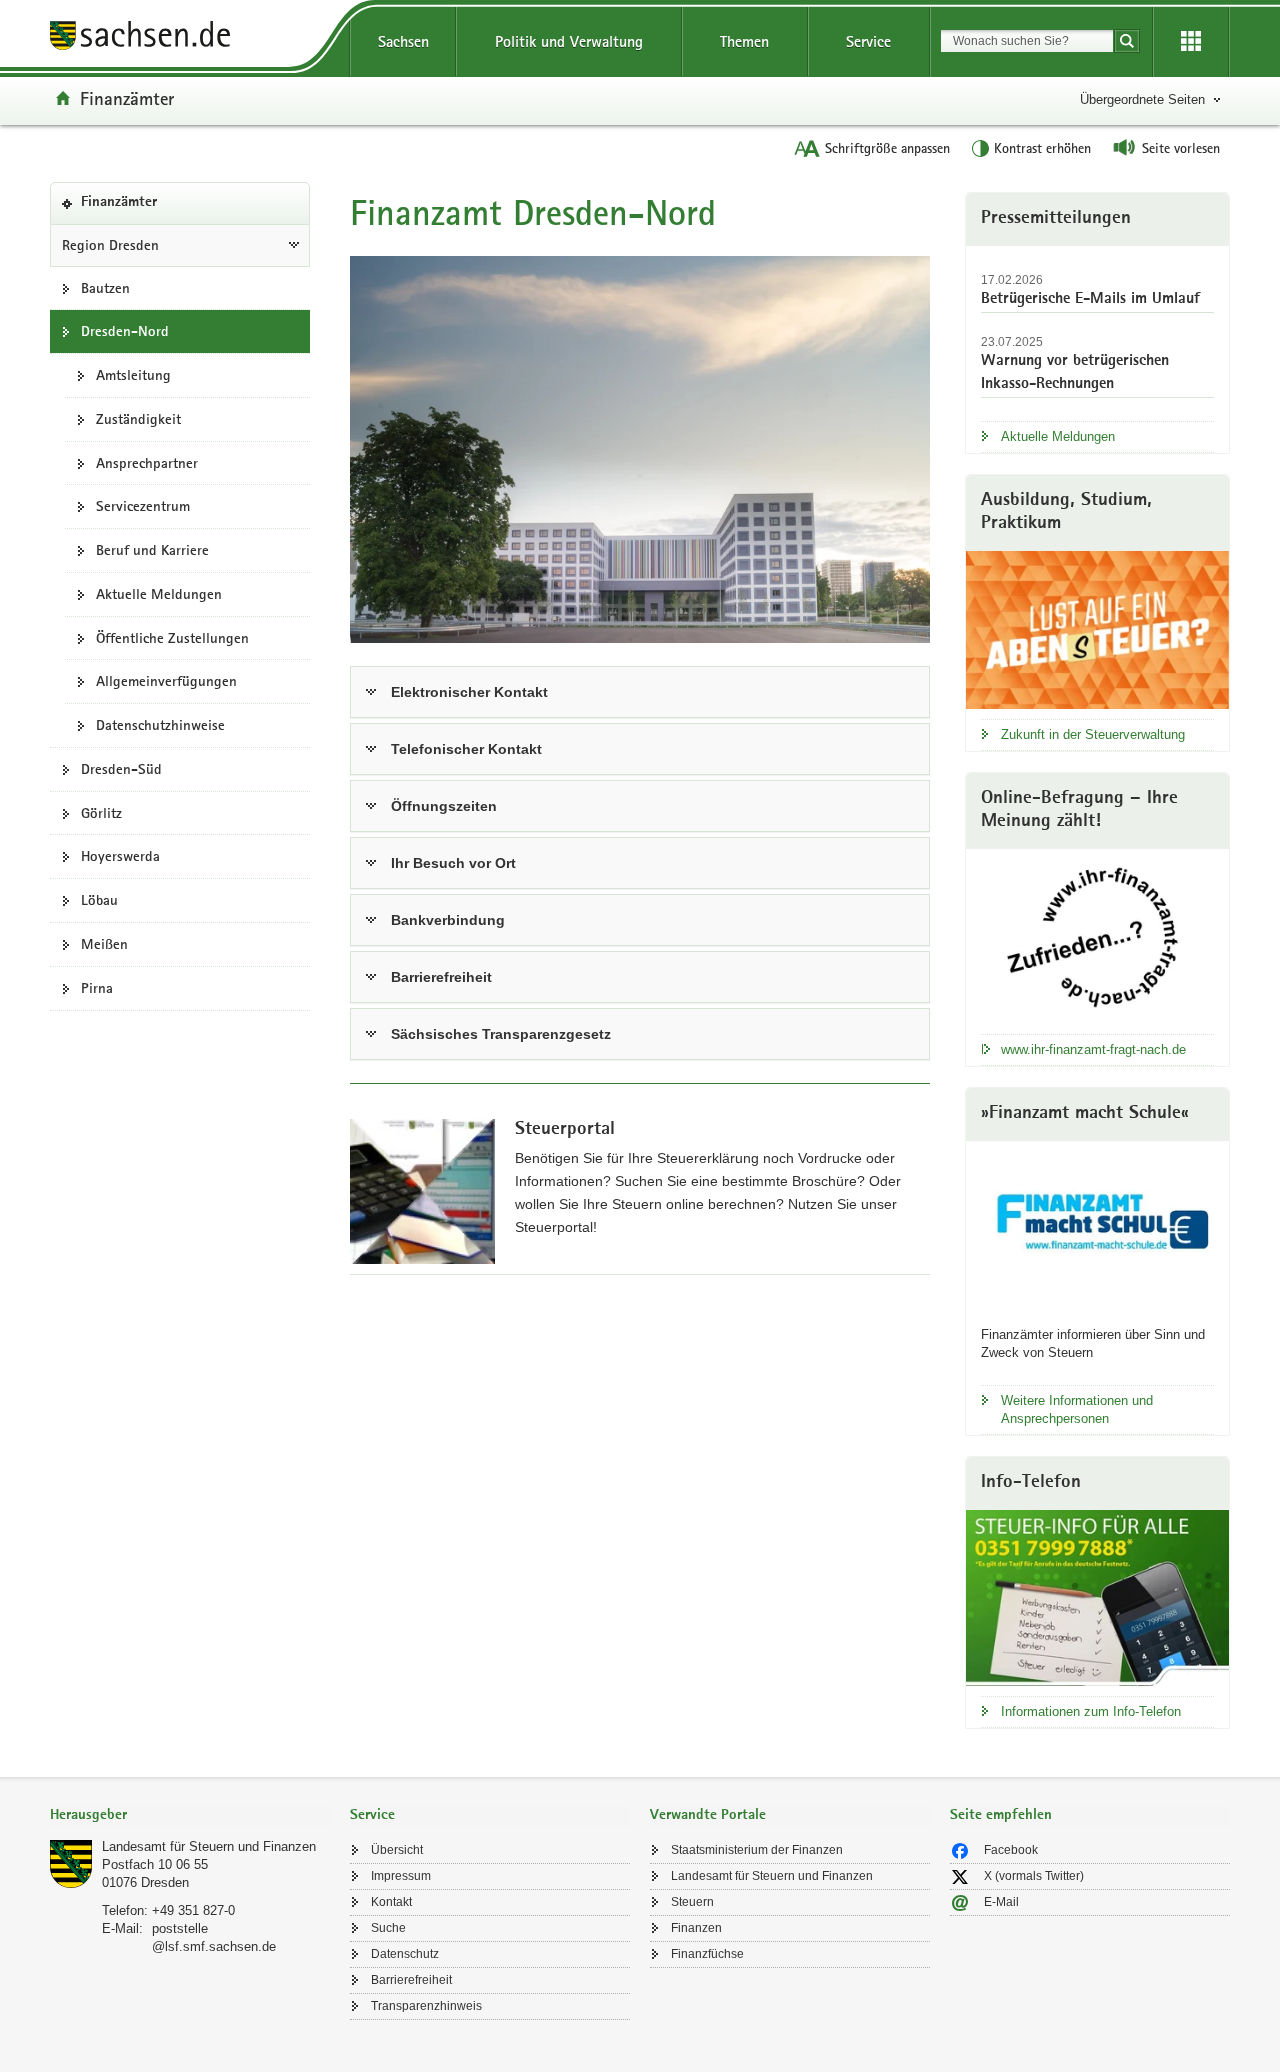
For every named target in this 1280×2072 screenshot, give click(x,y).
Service (868, 41)
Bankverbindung (448, 920)
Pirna (97, 988)
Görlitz (101, 813)
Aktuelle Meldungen (159, 594)
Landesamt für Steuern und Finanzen (209, 1846)
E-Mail (1001, 1902)
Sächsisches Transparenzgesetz (501, 1034)
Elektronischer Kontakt (469, 692)
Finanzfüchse (707, 1954)
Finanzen (696, 1928)
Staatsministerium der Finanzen (757, 1850)
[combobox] (1027, 41)
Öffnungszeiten (444, 806)
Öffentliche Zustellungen (172, 638)
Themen (744, 41)
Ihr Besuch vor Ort (453, 863)
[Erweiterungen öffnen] (1191, 42)
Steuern (692, 1902)
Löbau (99, 900)
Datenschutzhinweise (160, 725)
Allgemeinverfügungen (166, 681)
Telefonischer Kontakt (466, 749)
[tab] (190, 1816)
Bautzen (105, 288)
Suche (388, 1928)
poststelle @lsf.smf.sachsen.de (214, 1937)
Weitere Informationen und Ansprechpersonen (1077, 1409)
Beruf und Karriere (152, 550)
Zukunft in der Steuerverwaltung (1093, 734)
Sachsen (403, 41)
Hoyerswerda (120, 856)
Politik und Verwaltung (569, 41)
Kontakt (391, 1902)
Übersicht (397, 1850)
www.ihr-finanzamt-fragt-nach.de (1093, 1049)
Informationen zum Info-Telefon (1091, 1711)
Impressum (401, 1876)
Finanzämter (127, 98)
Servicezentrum (143, 506)
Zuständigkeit (138, 419)
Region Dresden (110, 245)
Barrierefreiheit (441, 977)
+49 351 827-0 (193, 1910)
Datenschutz (405, 1954)
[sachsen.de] (190, 38)
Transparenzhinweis (426, 2006)
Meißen (104, 944)
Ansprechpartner (147, 463)
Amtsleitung (133, 375)
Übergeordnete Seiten (1142, 99)
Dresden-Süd (121, 769)
